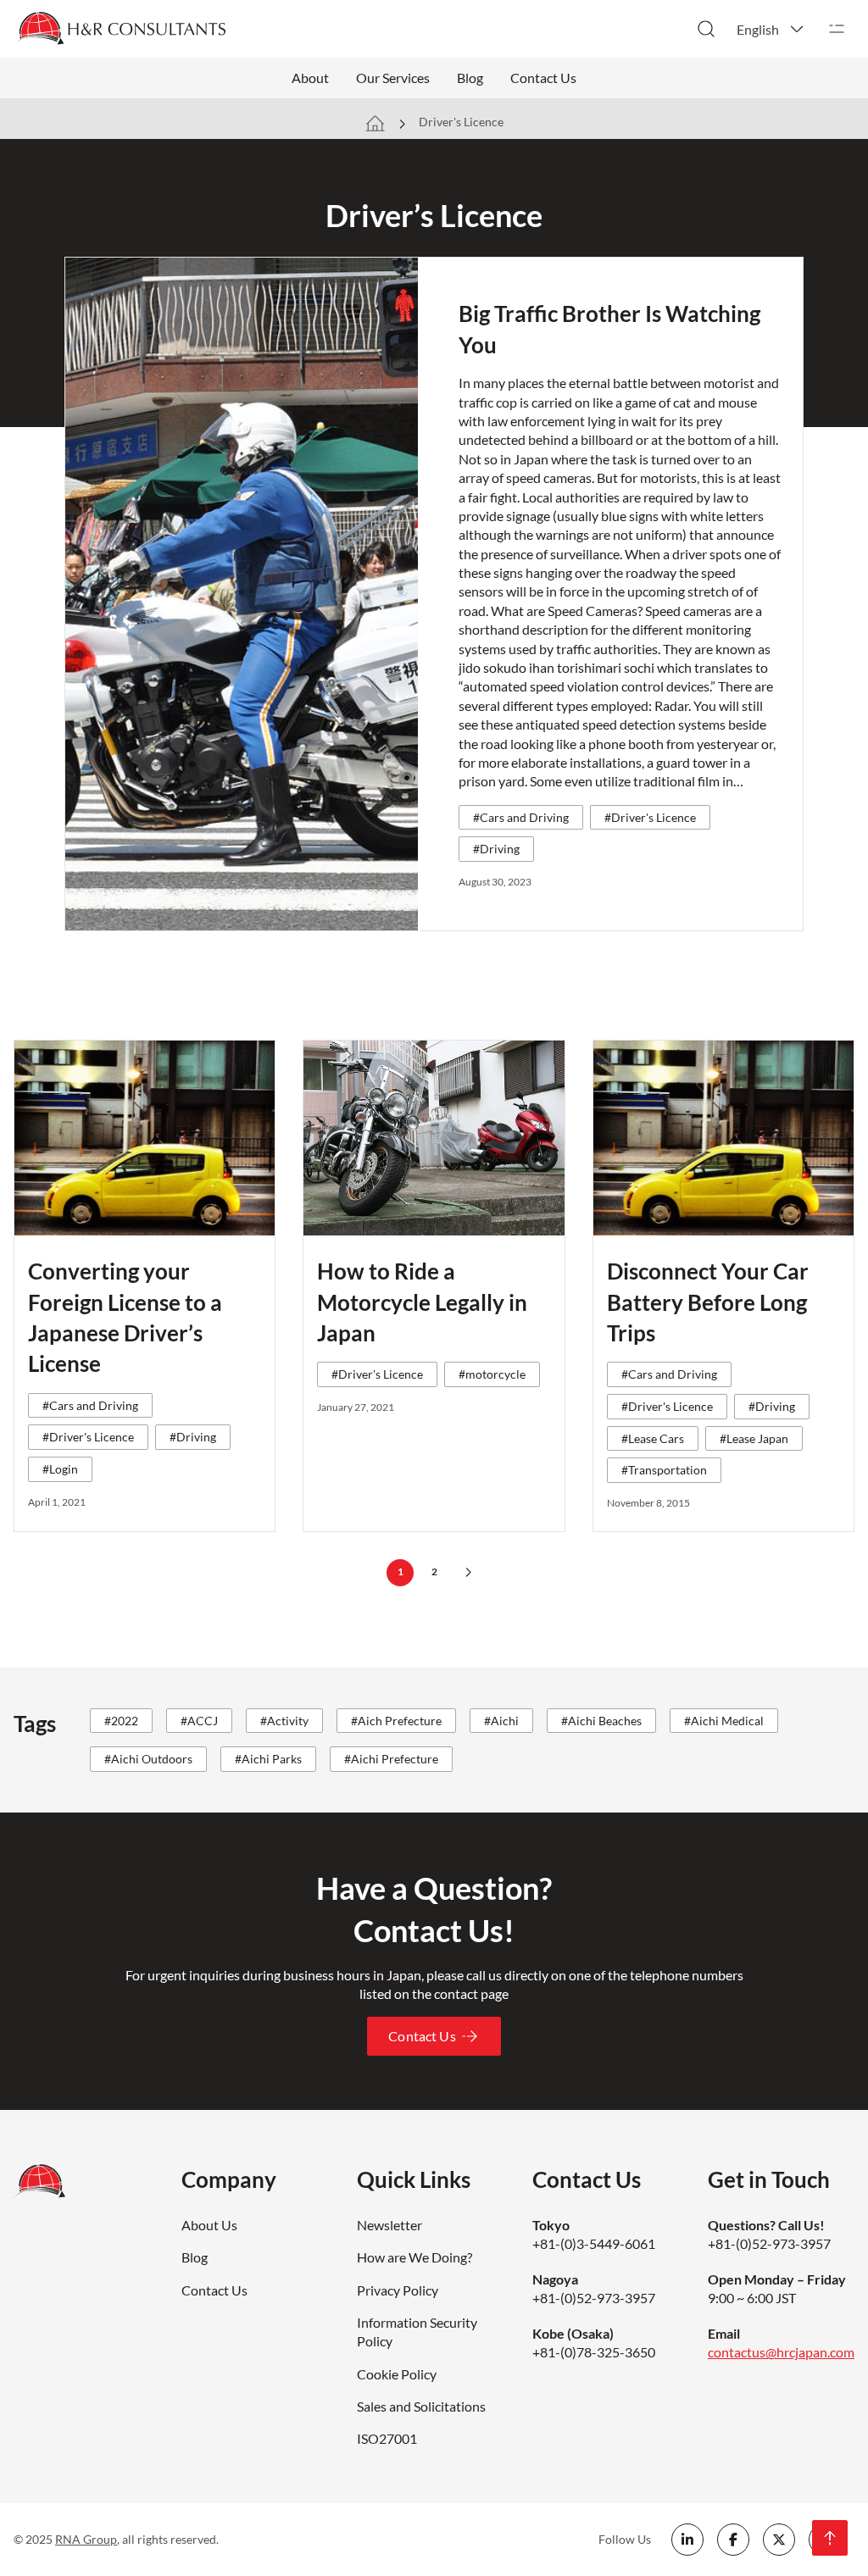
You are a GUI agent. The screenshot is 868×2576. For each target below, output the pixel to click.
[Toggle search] (706, 29)
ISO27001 (387, 2438)
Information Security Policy (417, 2332)
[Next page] (468, 1573)
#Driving (496, 849)
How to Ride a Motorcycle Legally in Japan (422, 1302)
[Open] (837, 29)
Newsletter (389, 2225)
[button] (771, 29)
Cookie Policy (397, 2374)
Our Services (393, 78)
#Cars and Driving (521, 817)
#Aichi (501, 1721)
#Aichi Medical (724, 1721)
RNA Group (86, 2539)
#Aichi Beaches (601, 1721)
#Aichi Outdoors (148, 1759)
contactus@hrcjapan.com (781, 2352)
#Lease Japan (754, 1438)
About (310, 78)
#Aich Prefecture (396, 1721)
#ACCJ (199, 1721)
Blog (470, 78)
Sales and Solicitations (421, 2406)
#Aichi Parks (268, 1759)
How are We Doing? (415, 2257)
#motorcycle (492, 1374)
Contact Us (543, 78)
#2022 (121, 1721)
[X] (779, 2540)
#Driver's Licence (650, 817)
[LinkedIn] (687, 2540)
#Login (60, 1469)
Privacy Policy (398, 2290)
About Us (209, 2225)
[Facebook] (733, 2540)
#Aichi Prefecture (391, 1759)
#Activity (284, 1721)
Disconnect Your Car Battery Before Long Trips (708, 1302)
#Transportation (664, 1470)
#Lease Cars (653, 1438)
